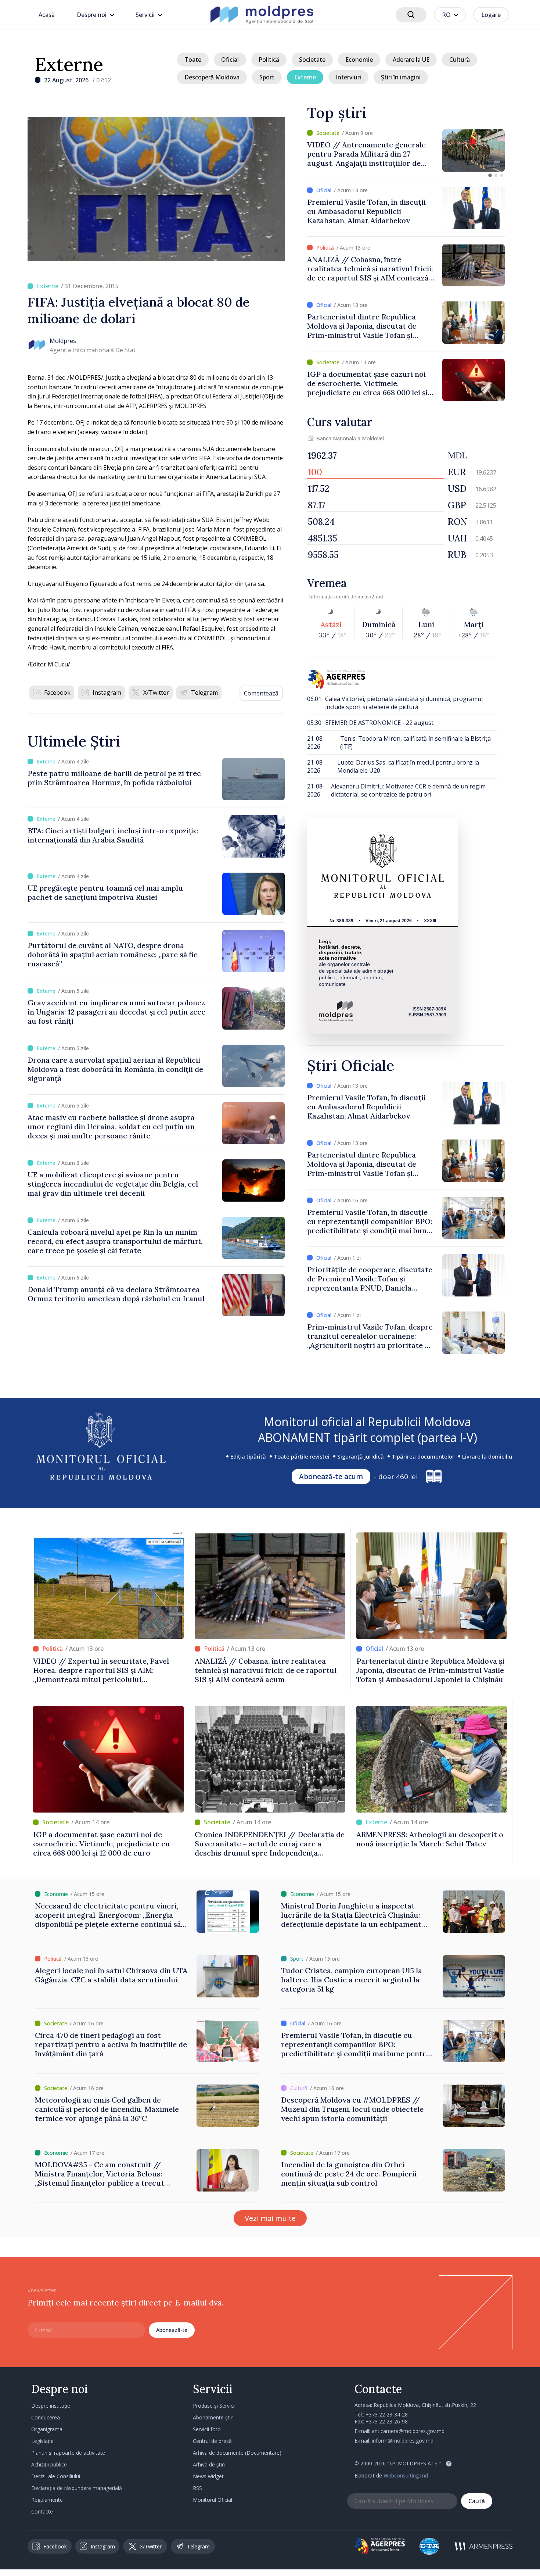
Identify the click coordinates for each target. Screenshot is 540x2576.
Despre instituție (51, 2406)
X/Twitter (156, 693)
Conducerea (46, 2417)
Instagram (107, 693)
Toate (193, 60)
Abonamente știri (213, 2417)
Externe (69, 64)
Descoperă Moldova (212, 77)
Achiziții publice (49, 2464)
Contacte (42, 2511)
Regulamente (47, 2500)
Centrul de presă (212, 2441)
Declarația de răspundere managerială (77, 2488)
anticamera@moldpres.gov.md (408, 2431)
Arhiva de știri (209, 2464)
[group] (406, 151)
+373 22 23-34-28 (387, 2414)
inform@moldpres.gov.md (403, 2441)
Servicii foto (207, 2429)
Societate (312, 60)
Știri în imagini (401, 77)
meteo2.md (370, 597)
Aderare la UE (411, 60)
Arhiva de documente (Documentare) (237, 2453)
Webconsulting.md (406, 2475)
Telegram (204, 693)
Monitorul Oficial (213, 2500)
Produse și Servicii (214, 2406)
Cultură (460, 60)
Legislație (42, 2441)
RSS (197, 2488)
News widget (208, 2476)
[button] (490, 175)
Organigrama (47, 2429)
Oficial (230, 60)
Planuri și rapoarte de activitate (68, 2453)
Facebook (57, 693)
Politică (269, 60)
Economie (359, 60)
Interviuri (348, 77)
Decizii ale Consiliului (56, 2476)
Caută (477, 2501)
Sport (267, 77)
